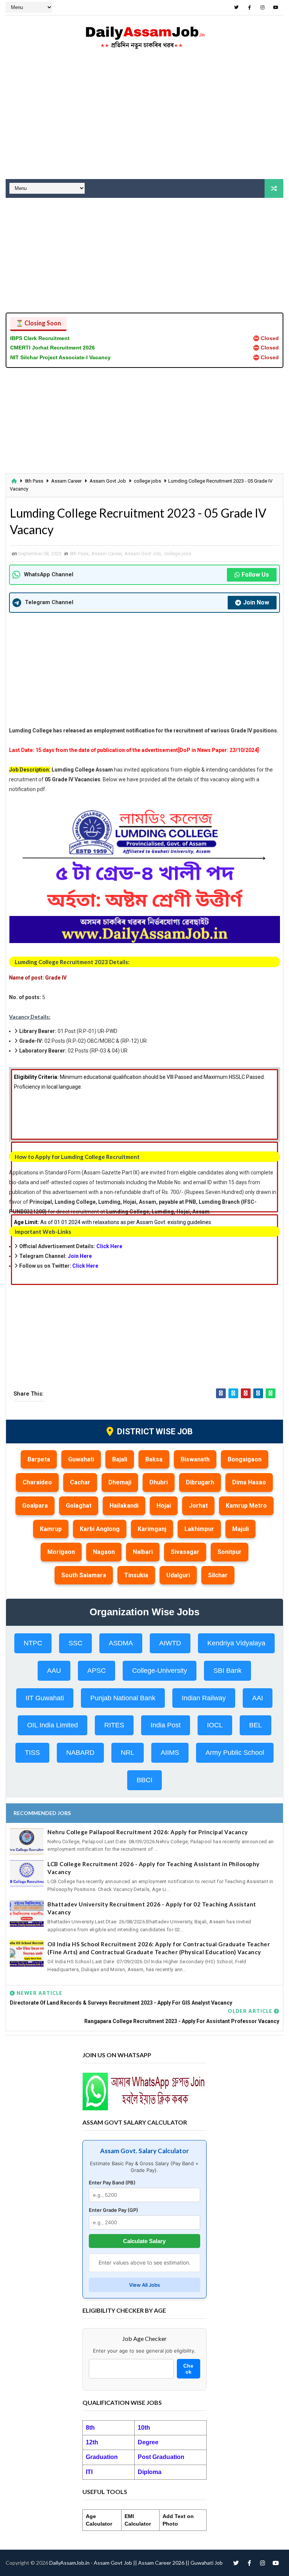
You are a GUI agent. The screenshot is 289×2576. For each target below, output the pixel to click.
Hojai (164, 1506)
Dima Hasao (249, 1482)
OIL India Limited (52, 1725)
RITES (114, 1725)
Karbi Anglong (100, 1529)
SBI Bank (227, 1671)
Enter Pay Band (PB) (112, 2183)
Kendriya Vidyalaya (236, 1643)
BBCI (144, 1780)
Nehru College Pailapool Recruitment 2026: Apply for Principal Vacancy (148, 1832)
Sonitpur (230, 1552)
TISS (32, 1753)
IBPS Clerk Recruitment (40, 338)
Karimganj (152, 1529)
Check (188, 2369)
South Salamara (84, 1575)
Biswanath (195, 1459)
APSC (97, 1671)
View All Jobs (144, 2285)
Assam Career (66, 481)
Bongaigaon (245, 1459)
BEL (256, 1725)
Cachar (80, 1482)
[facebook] (249, 8)
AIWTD (170, 1643)
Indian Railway (204, 1698)
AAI (258, 1698)
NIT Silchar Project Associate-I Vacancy (60, 357)
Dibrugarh (200, 1482)
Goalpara (35, 1506)
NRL (128, 1753)
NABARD (80, 1753)
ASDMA (121, 1643)
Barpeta (39, 1459)
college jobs (148, 481)
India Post (166, 1725)
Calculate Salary (144, 2241)
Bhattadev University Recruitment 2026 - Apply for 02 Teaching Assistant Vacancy (152, 1908)
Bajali (120, 1459)
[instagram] (263, 8)
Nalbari (143, 1552)
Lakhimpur (199, 1529)
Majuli (240, 1529)
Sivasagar (185, 1552)
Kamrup (51, 1529)
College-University (160, 1671)
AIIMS (170, 1753)
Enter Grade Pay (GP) (113, 2210)
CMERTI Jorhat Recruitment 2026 (52, 348)
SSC (75, 1643)
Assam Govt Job (108, 481)
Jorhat (198, 1506)
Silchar (218, 1575)
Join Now (256, 602)
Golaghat (79, 1506)
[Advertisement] (144, 119)
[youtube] (276, 8)
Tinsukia (136, 1575)
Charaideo (37, 1482)
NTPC (33, 1643)
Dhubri (159, 1482)
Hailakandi (124, 1506)
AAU (54, 1671)
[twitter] (236, 8)
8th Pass (34, 481)
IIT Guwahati (45, 1698)
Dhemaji (120, 1482)
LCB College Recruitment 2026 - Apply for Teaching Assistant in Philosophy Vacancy (154, 1868)
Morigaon (61, 1552)
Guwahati (81, 1459)
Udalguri (178, 1575)
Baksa (154, 1459)
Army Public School (235, 1753)
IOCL (215, 1725)
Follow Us (255, 575)
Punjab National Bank (123, 1698)
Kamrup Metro (246, 1506)
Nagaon (104, 1552)
